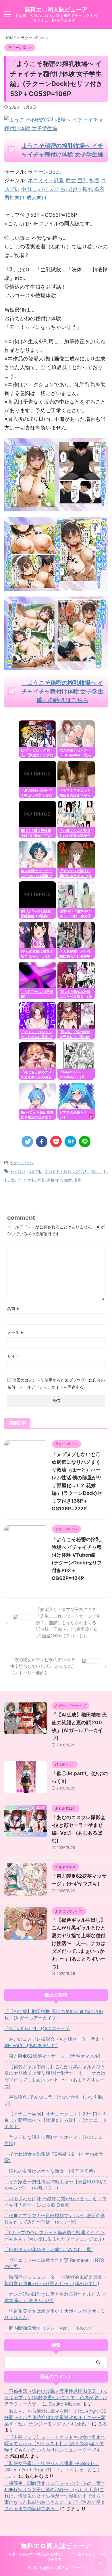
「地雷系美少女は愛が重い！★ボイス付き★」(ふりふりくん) (56, 2314)
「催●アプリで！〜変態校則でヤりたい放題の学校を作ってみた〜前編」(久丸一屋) (55, 2219)
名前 (13, 1308)
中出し (96, 1171)
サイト (13, 1356)
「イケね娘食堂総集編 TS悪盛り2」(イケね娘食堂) (54, 2157)
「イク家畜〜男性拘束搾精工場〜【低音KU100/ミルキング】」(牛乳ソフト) (56, 2185)
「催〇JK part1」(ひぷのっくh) (37, 2028)
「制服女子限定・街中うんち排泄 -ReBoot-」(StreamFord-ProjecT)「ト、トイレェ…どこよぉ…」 (53, 2470)
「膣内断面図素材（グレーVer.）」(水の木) (49, 2328)
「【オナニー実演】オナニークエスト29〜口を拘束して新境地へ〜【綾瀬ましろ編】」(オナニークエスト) (56, 2120)
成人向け (18, 1180)
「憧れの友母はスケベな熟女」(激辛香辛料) (50, 2171)
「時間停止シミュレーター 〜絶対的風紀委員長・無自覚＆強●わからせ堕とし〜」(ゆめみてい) (56, 2280)
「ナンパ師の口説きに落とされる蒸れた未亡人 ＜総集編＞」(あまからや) (56, 2297)
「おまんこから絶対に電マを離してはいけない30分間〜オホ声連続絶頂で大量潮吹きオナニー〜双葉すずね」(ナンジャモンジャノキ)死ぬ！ (55, 2417)
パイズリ (81, 1171)
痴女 (68, 1180)
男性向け (55, 1180)
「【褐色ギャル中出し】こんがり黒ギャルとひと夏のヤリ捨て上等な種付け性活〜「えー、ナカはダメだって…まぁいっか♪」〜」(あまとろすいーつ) (79, 1943)
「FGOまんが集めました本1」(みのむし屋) (49, 2249)
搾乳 (31, 1180)
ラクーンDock (45, 172)
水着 (41, 1180)
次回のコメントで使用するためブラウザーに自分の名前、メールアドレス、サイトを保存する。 (56, 1383)
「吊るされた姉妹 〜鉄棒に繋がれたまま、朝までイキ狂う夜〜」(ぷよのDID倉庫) (56, 2202)
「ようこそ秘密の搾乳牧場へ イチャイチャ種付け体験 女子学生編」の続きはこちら (62, 691)
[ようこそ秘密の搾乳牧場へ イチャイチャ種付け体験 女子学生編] (56, 507)
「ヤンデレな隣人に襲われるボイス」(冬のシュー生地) (56, 2140)
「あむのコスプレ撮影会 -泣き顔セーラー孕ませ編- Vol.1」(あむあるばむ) (54, 2042)
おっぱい (18, 1171)
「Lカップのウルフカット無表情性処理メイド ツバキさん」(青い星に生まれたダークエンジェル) (55, 2236)
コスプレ (35, 1171)
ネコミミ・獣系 (58, 1171)
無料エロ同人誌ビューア (56, 9)
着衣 (78, 1180)
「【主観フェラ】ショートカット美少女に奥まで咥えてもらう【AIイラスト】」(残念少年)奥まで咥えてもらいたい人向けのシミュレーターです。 (55, 2443)
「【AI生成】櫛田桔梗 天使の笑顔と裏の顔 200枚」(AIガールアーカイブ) (54, 2015)
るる (103, 2424)
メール (15, 1332)
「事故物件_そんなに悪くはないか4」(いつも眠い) (54, 2100)
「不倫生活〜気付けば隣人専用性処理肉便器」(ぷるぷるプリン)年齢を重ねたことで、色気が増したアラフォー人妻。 (56, 2397)
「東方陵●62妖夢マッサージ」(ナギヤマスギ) (52, 2056)
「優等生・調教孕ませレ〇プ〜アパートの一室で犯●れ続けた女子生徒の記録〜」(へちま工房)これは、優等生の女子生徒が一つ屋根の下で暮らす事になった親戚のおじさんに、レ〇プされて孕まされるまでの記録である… (55, 2496)
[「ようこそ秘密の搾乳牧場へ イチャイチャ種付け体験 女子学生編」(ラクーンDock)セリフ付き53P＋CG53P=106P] (70, 1142)
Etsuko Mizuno (65, 2404)
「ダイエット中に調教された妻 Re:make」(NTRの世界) (54, 2263)
